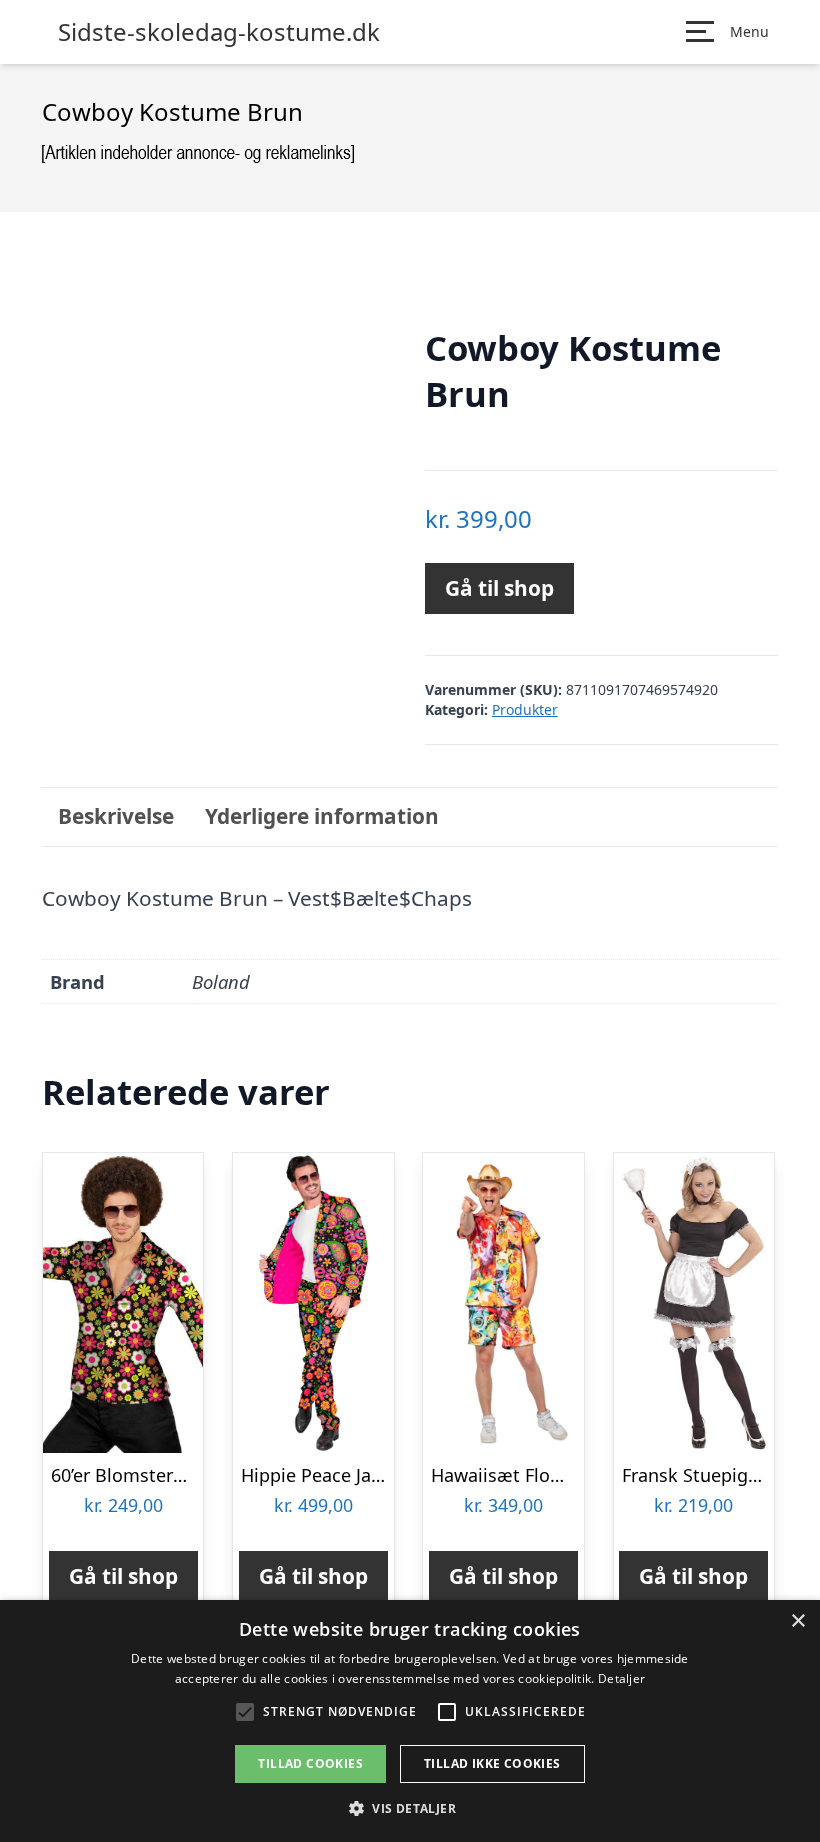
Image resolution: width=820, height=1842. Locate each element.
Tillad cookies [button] (310, 1763)
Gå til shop (499, 588)
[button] (410, 1808)
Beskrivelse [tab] (116, 816)
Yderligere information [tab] (322, 816)
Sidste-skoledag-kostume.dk (219, 32)
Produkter (525, 709)
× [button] (797, 1621)
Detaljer (621, 1678)
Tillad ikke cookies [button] (492, 1763)
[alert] (410, 1721)
